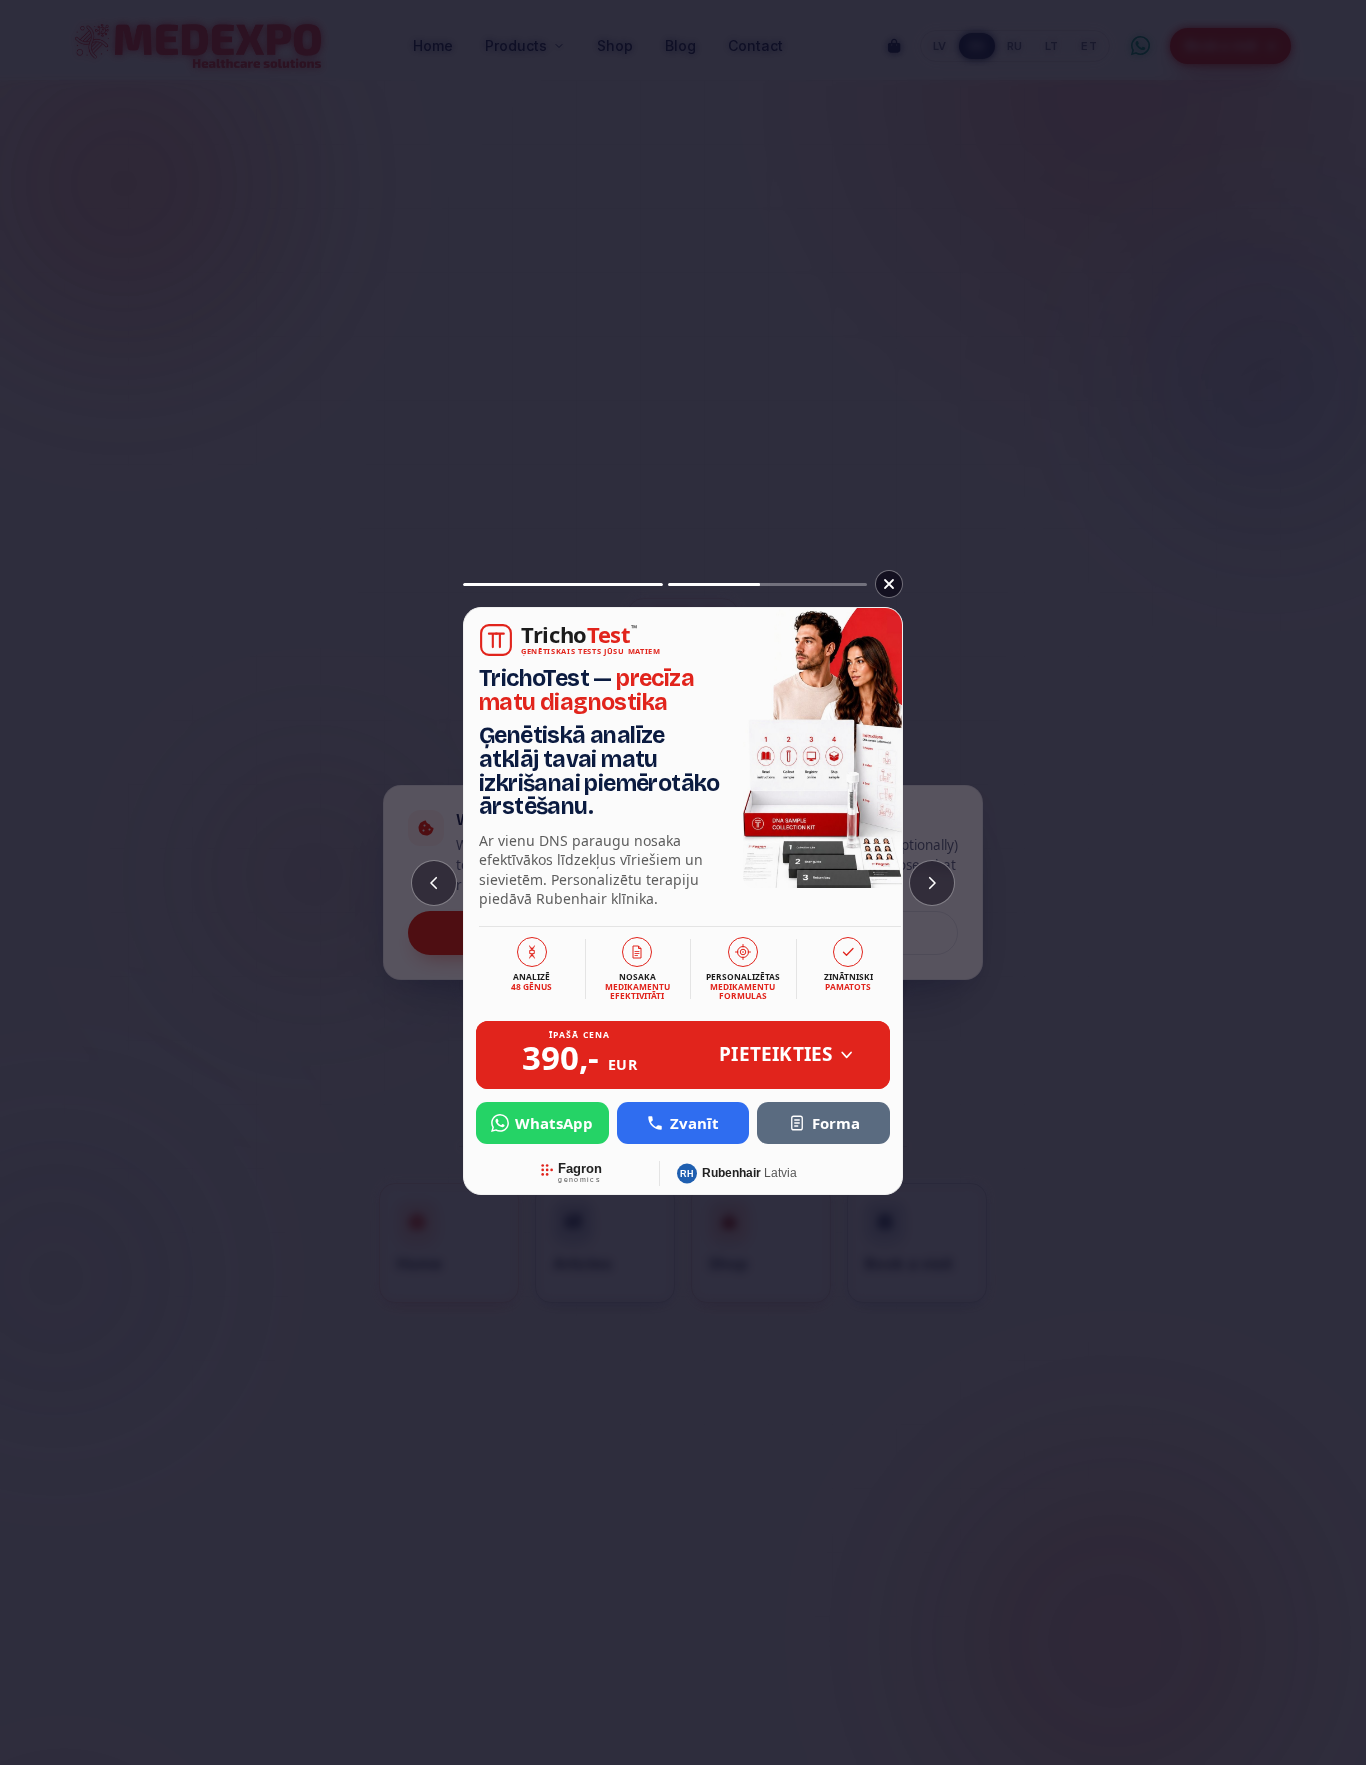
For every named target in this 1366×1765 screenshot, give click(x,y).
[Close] (889, 584)
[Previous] (434, 883)
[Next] (932, 883)
